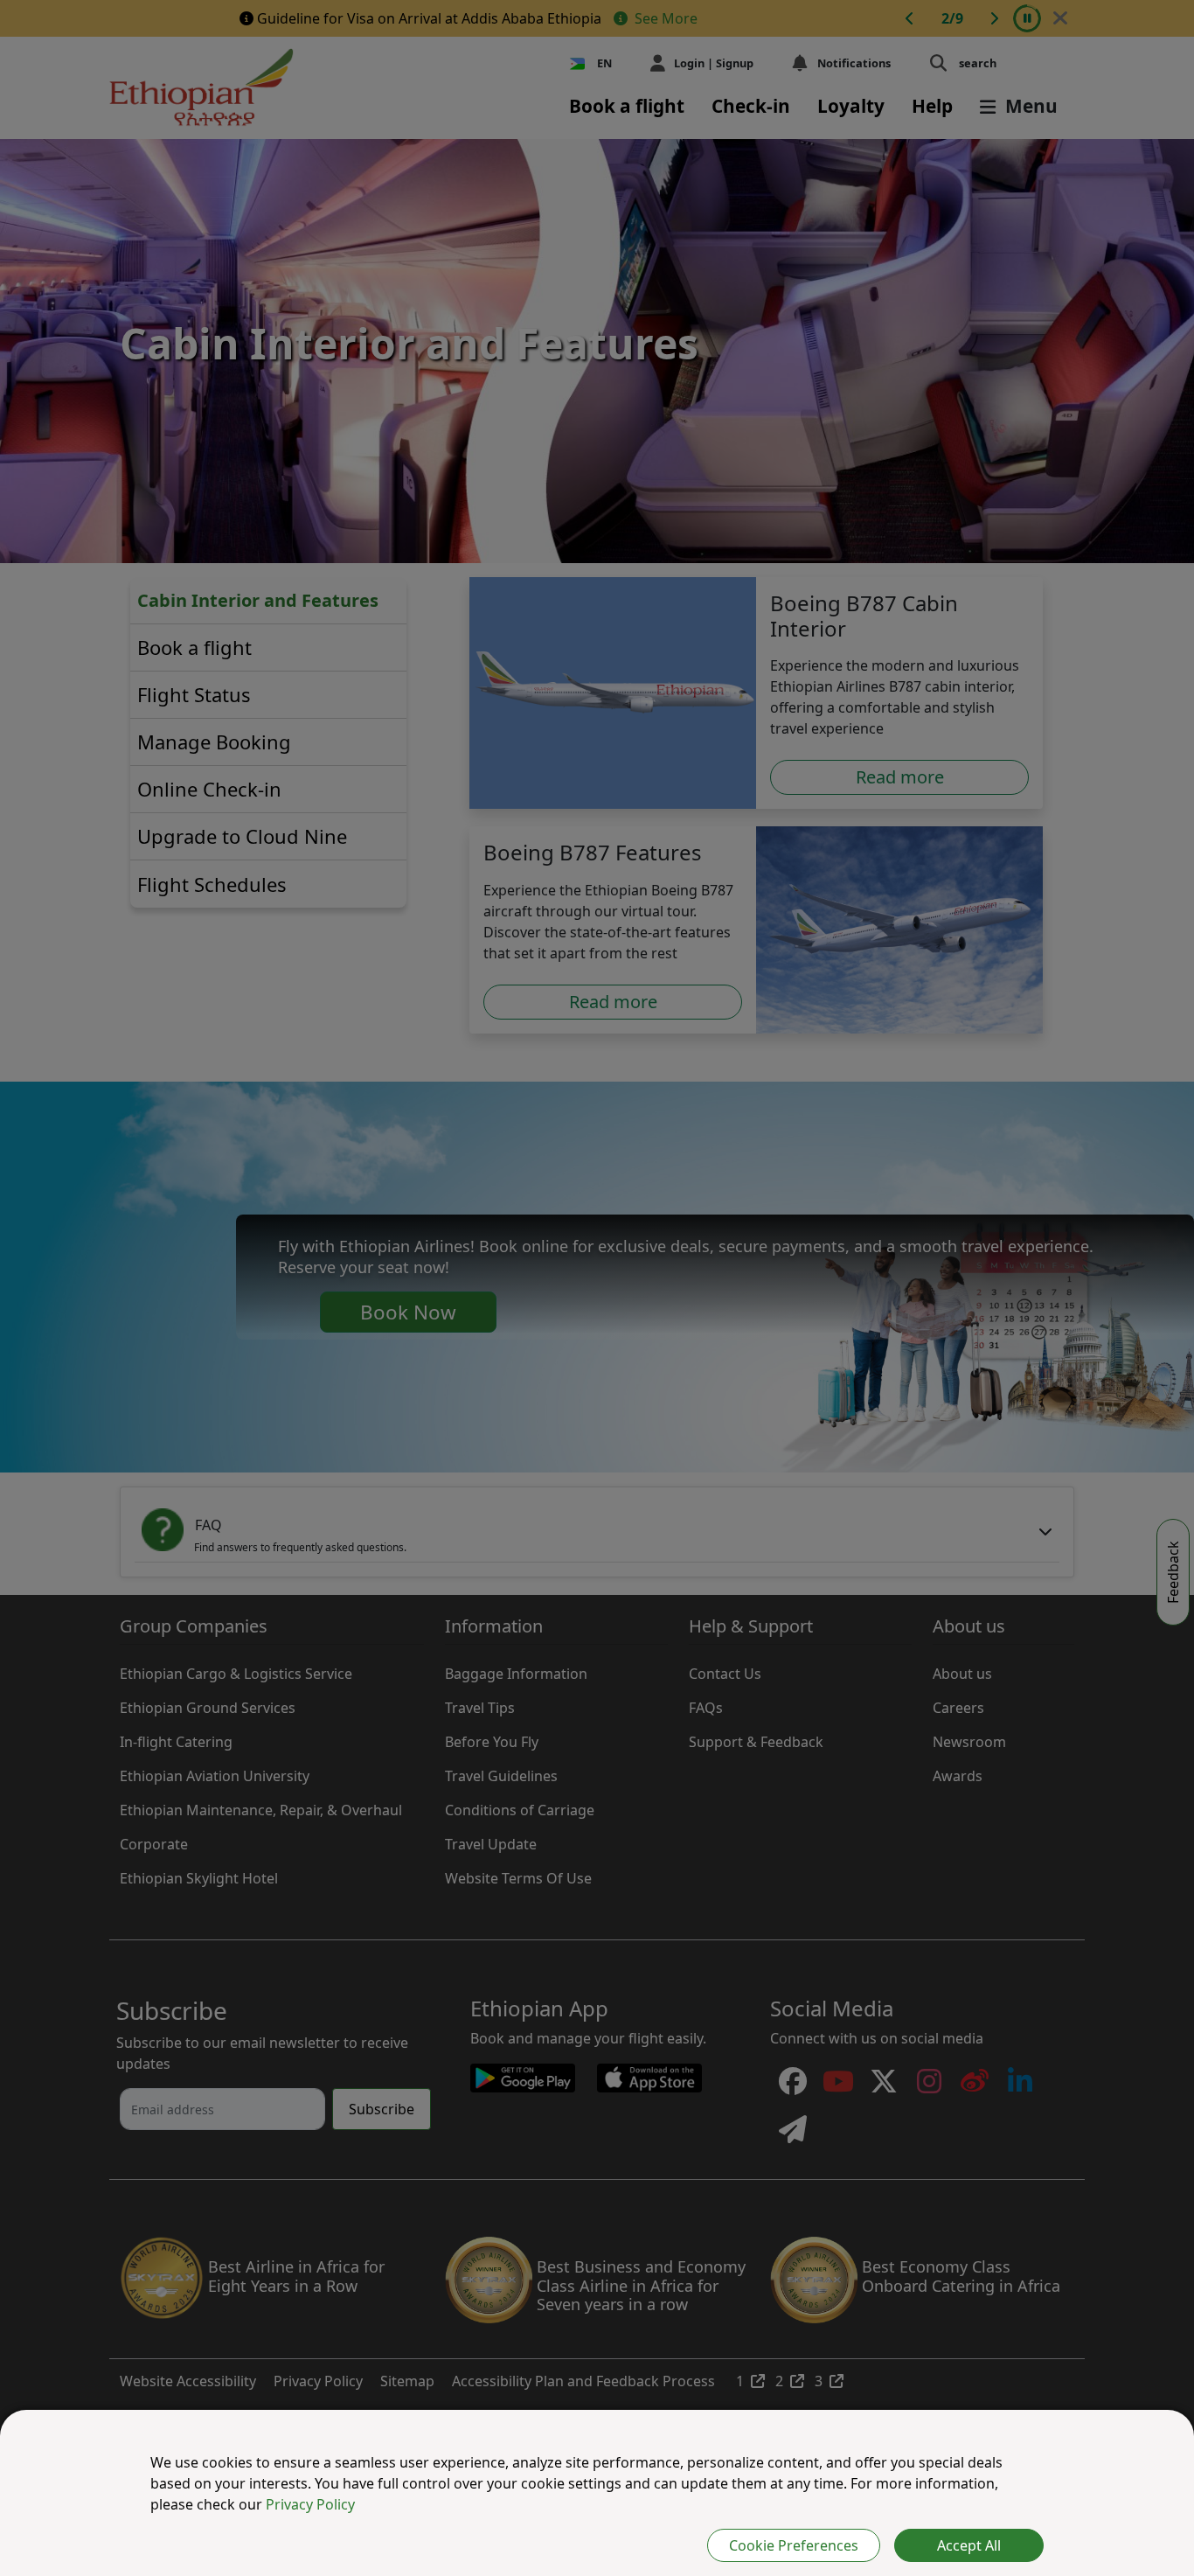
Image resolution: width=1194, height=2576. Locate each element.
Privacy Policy (310, 2504)
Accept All (969, 2545)
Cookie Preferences (794, 2545)
